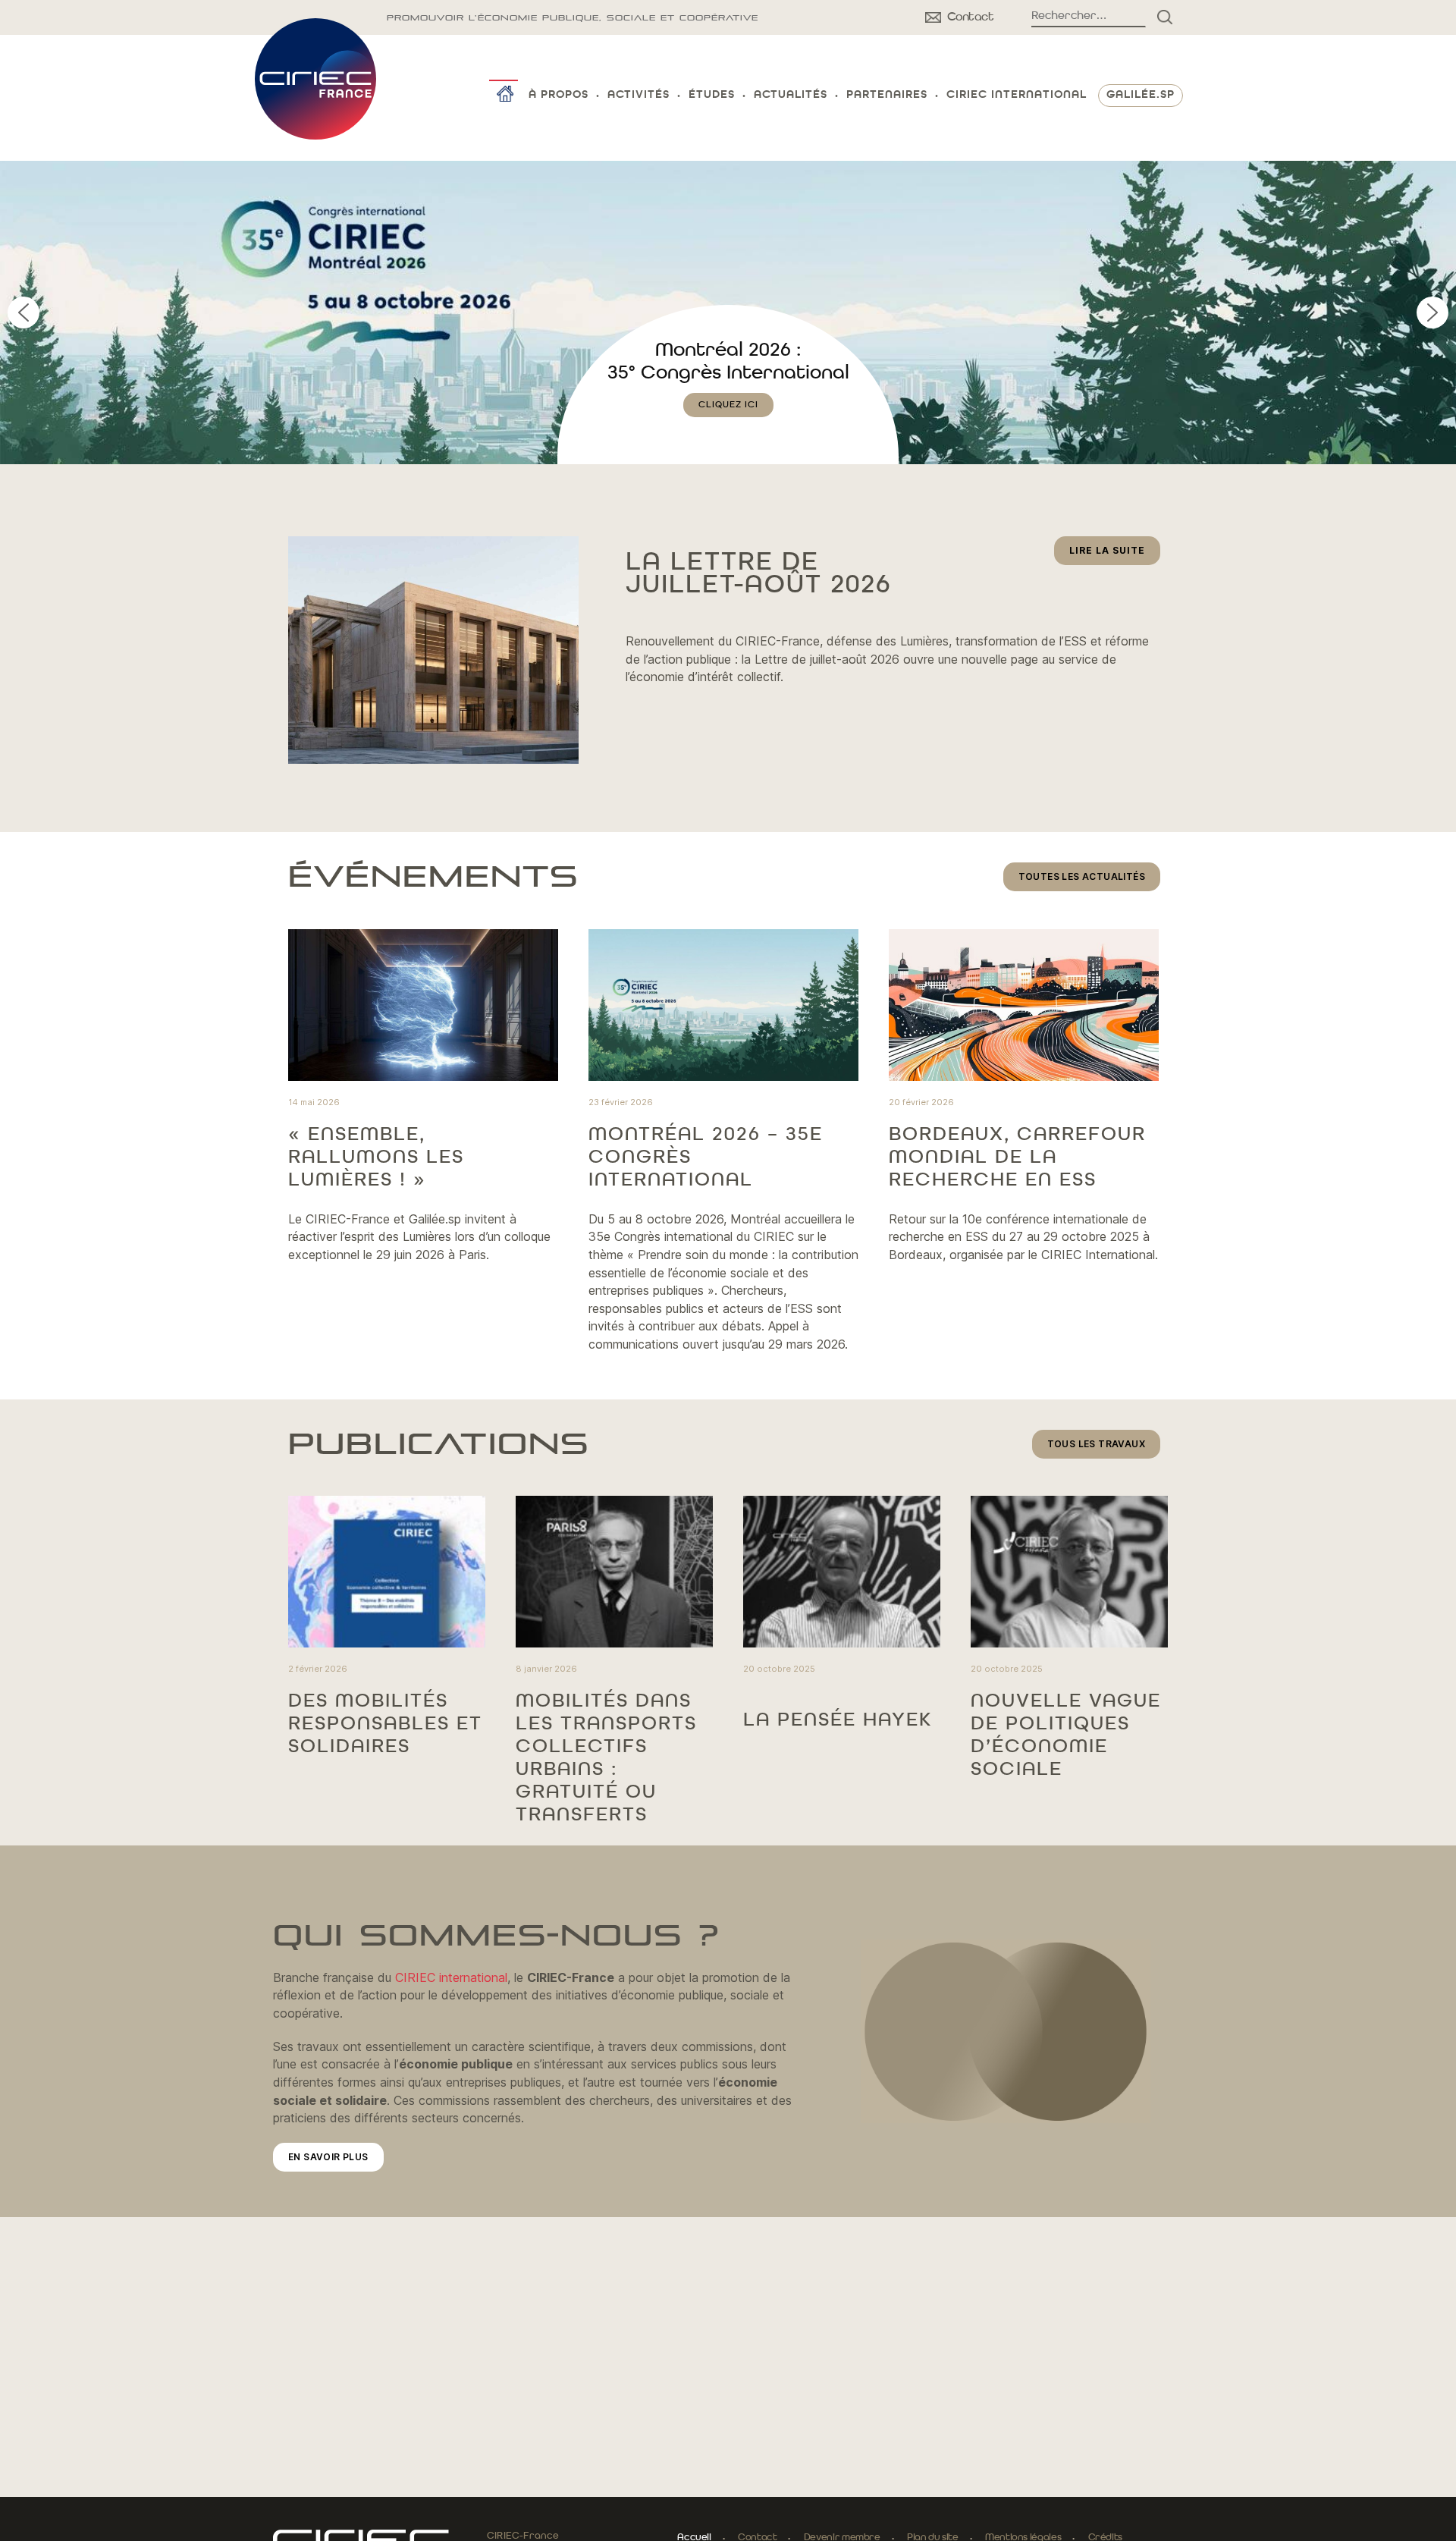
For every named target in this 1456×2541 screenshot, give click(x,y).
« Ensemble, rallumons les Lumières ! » (376, 1157)
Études (712, 95)
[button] (728, 313)
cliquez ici (728, 428)
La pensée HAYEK (838, 1720)
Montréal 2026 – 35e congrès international (706, 1157)
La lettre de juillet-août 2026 (758, 574)
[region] (728, 313)
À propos (559, 95)
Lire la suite (1115, 554)
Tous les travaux (1096, 1444)
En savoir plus (328, 2157)
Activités (639, 95)
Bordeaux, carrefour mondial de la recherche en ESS (1017, 1157)
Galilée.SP (1141, 95)
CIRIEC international (451, 1977)
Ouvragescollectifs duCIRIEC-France (728, 373)
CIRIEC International (1017, 95)
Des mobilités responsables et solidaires (385, 1724)
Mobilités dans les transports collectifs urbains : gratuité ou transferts (606, 1758)
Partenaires (887, 95)
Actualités (791, 95)
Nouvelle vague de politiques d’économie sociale (1066, 1735)
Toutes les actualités (1082, 876)
